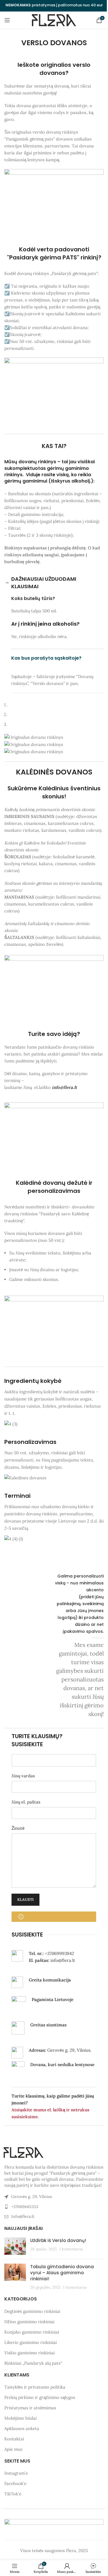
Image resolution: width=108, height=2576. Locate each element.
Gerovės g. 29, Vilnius (32, 2197)
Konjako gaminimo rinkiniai (32, 2332)
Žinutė (18, 1828)
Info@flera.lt (23, 2216)
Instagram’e (16, 2473)
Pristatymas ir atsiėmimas (30, 2408)
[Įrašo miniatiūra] (15, 2246)
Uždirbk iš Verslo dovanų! (58, 2240)
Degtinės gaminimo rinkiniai (32, 2311)
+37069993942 (59, 1953)
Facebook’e (15, 2484)
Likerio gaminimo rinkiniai (31, 2342)
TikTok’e (13, 2494)
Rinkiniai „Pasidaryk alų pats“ (33, 2363)
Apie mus (13, 2449)
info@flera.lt (64, 1087)
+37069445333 (25, 2207)
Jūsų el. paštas (26, 1802)
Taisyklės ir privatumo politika (35, 2387)
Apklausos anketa (22, 2428)
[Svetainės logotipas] (54, 20)
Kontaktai (14, 2439)
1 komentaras (71, 2249)
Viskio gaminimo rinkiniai (30, 2353)
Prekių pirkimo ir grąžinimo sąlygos (40, 2397)
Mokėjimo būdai (20, 2418)
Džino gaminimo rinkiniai (29, 2322)
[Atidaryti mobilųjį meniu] (7, 20)
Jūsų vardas (23, 1776)
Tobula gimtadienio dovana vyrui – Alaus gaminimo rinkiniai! (62, 2273)
